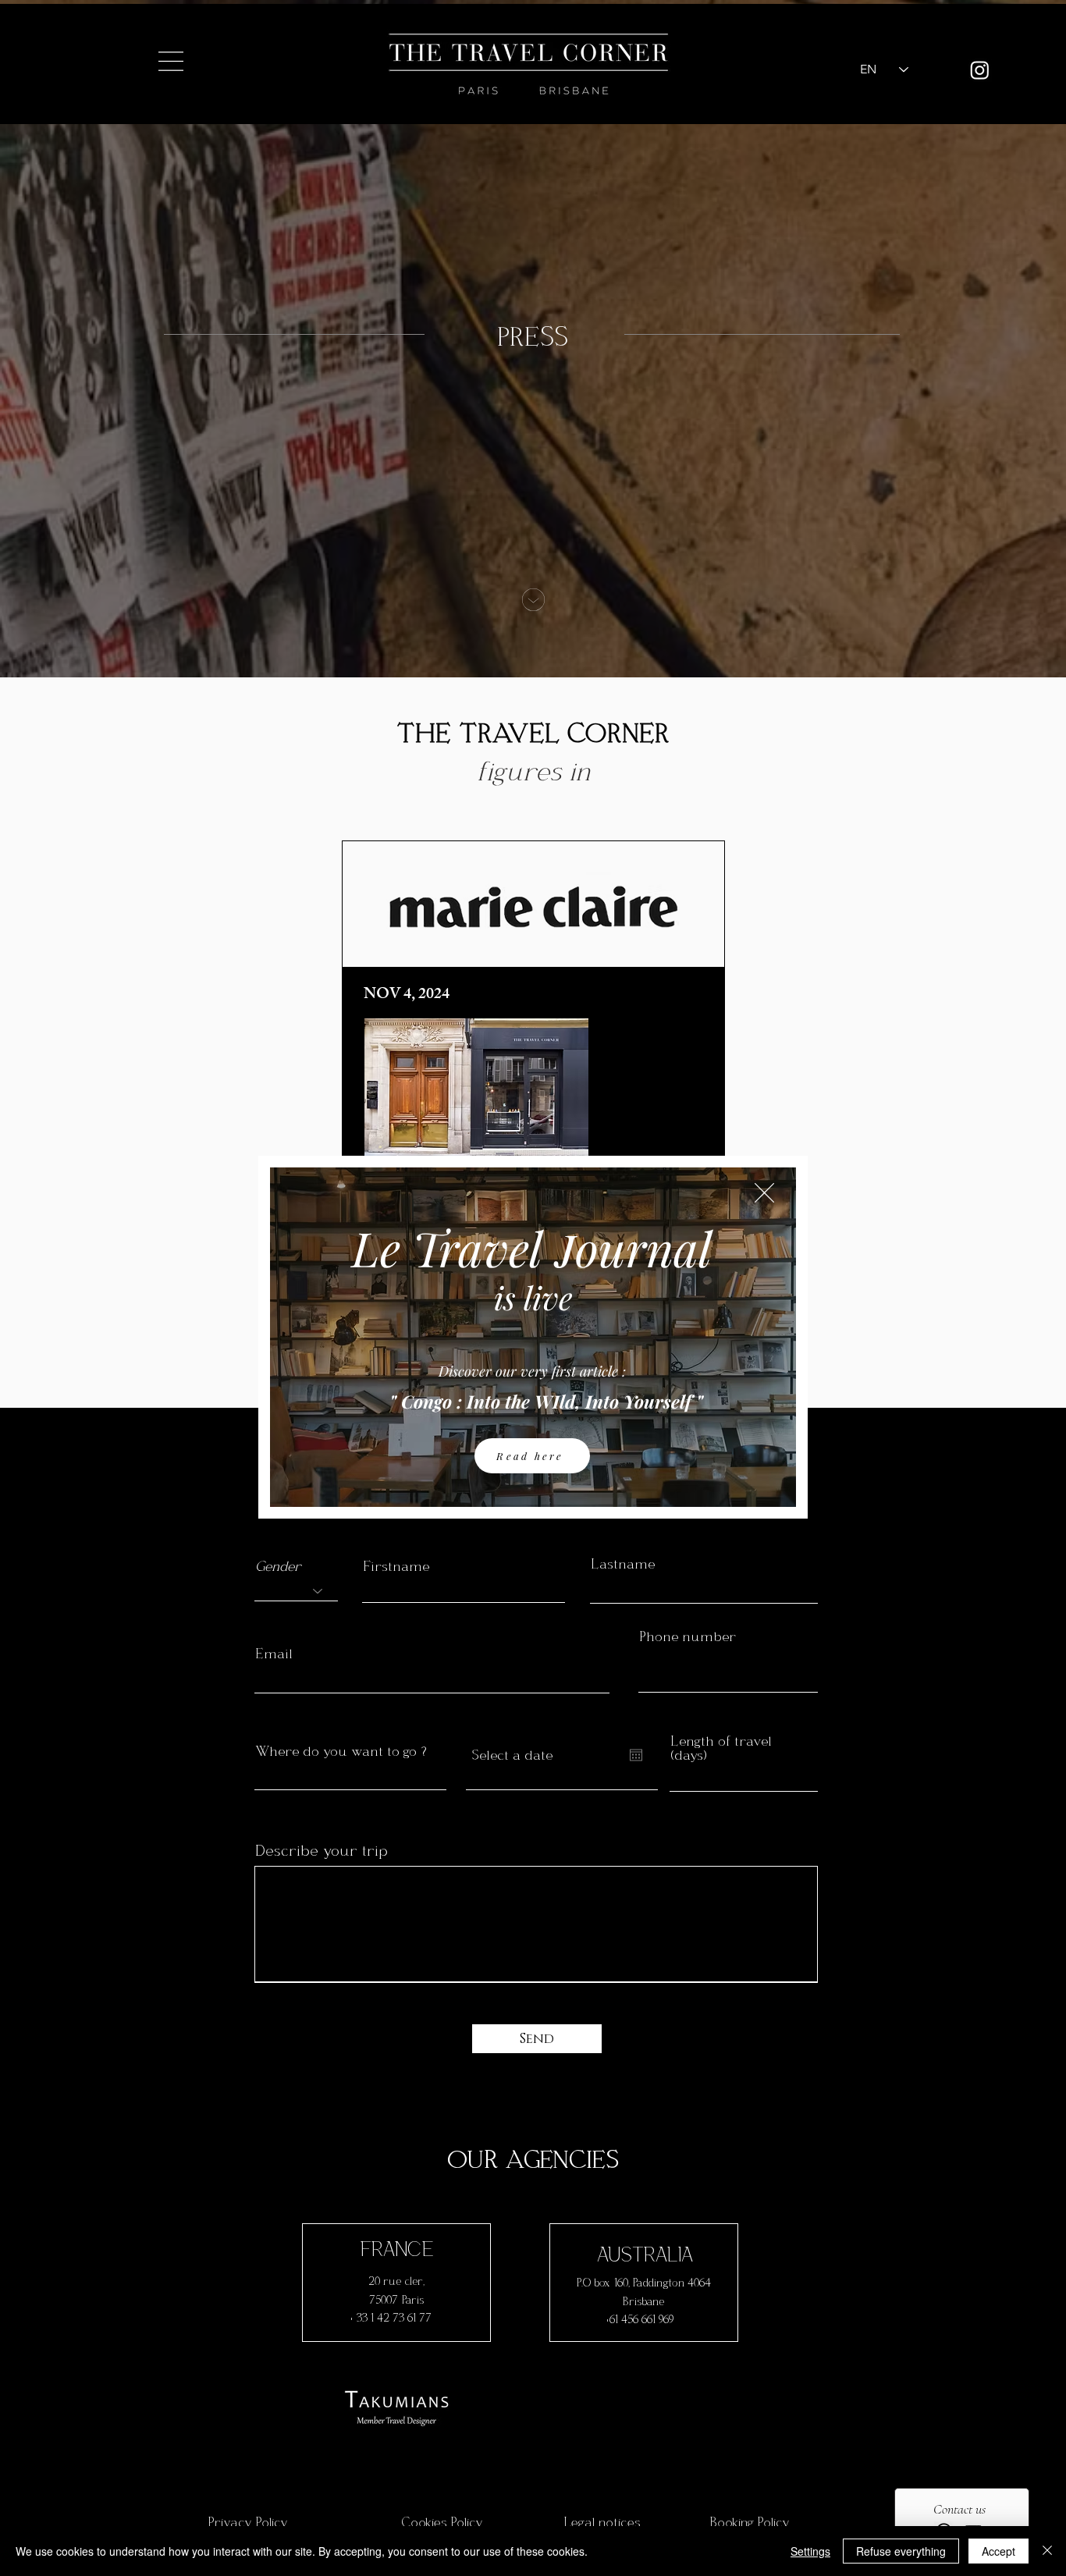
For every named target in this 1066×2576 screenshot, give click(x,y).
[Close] (1047, 2551)
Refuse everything (901, 2551)
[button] (764, 1193)
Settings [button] (810, 2551)
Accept (998, 2551)
